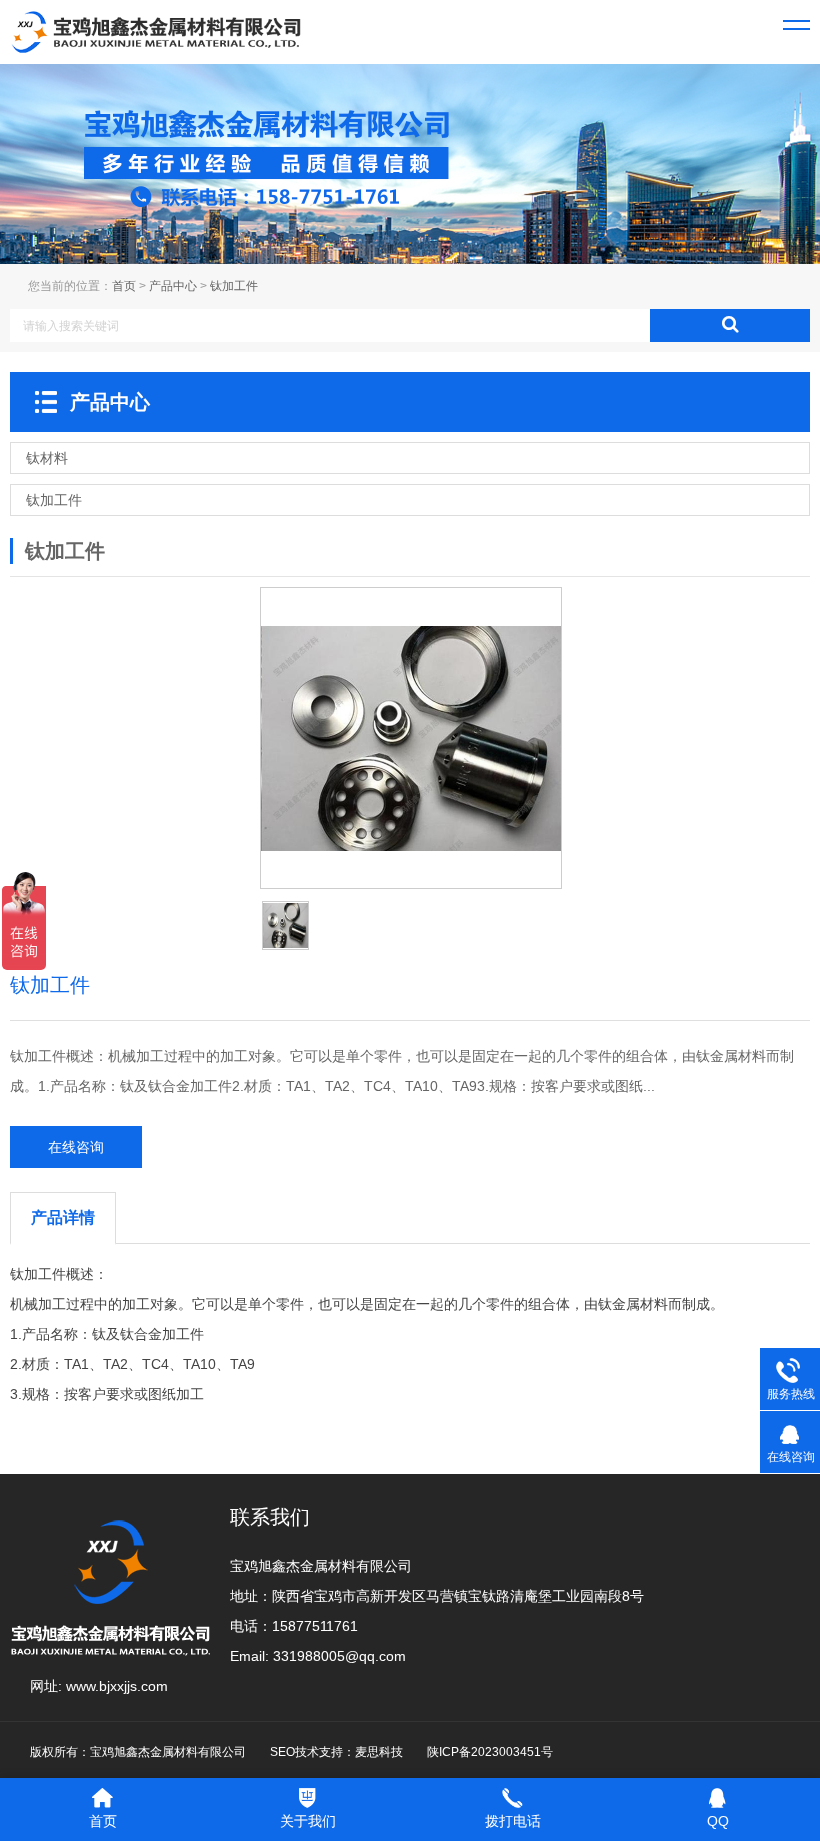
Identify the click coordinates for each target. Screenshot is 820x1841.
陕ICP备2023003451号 (490, 1752)
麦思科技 (379, 1752)
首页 (124, 286)
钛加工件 (234, 286)
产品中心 (173, 286)
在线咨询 (76, 1147)
